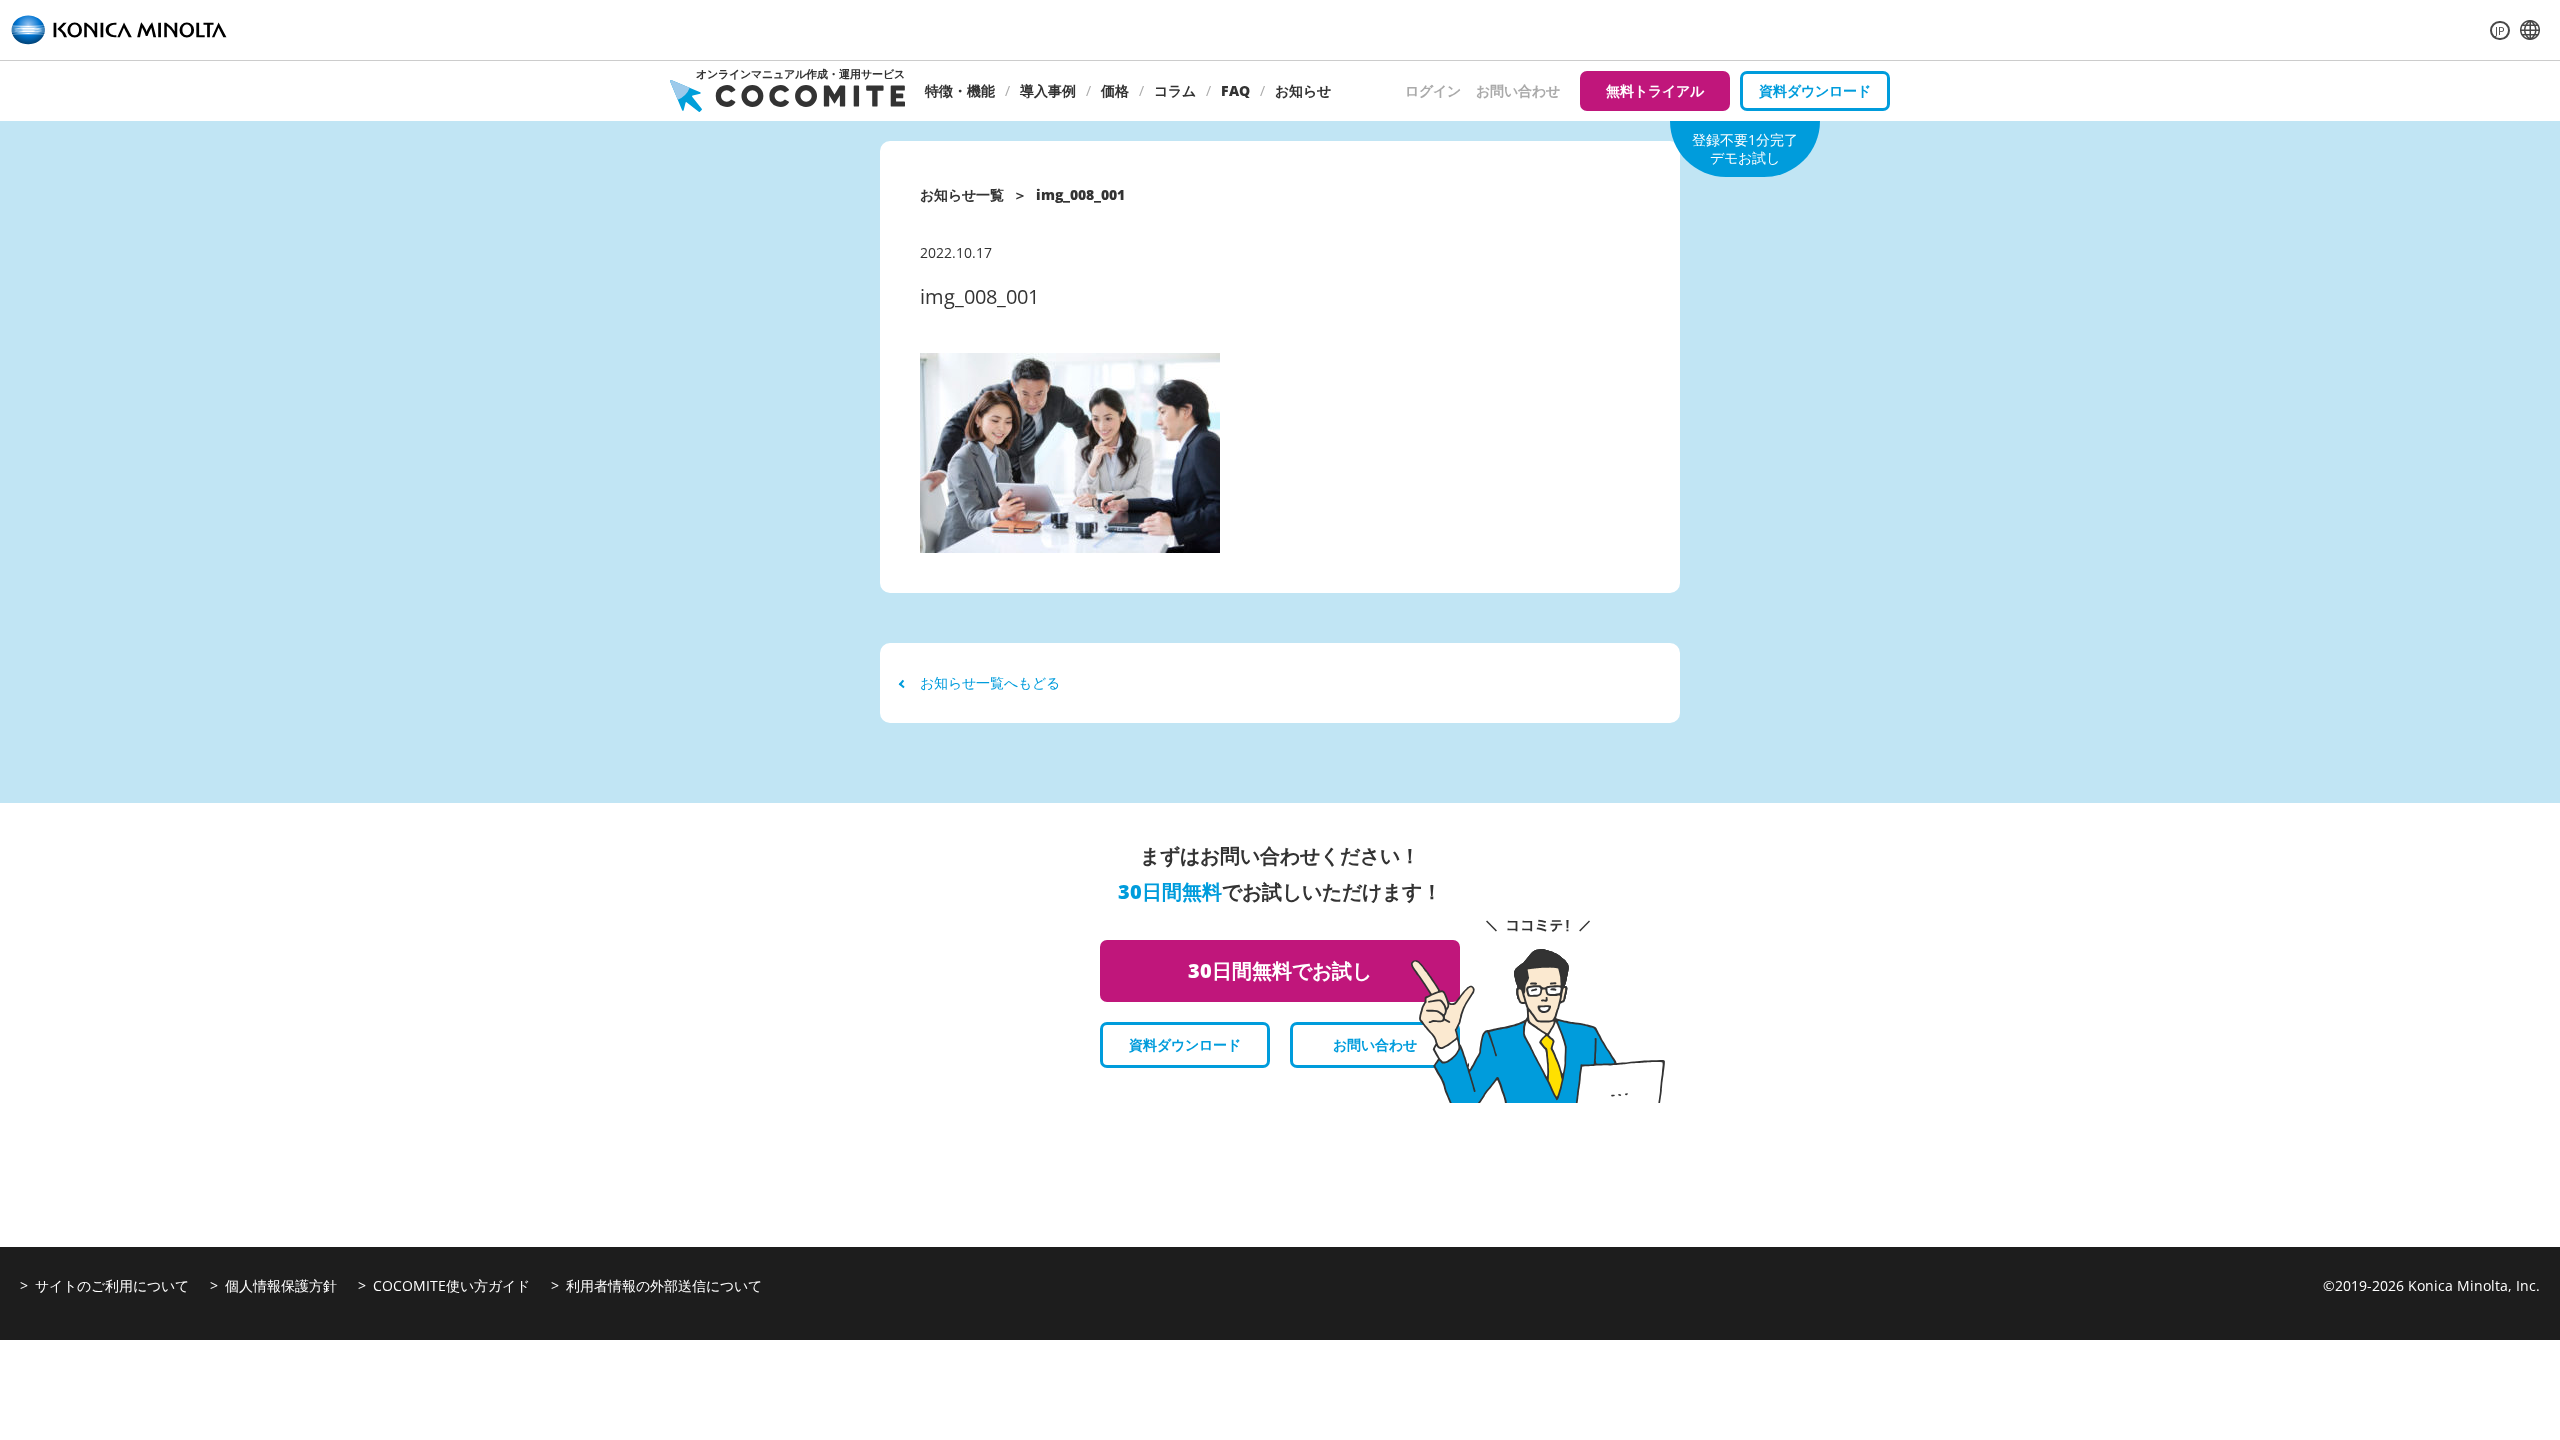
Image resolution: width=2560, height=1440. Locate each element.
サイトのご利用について (112, 1285)
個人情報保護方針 (281, 1285)
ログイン (1433, 90)
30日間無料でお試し (1280, 970)
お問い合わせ (1518, 90)
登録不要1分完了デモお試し (1745, 148)
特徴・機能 (960, 90)
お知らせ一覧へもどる (990, 682)
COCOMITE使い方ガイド (451, 1285)
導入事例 (1048, 90)
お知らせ (1303, 90)
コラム (1175, 90)
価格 (1115, 90)
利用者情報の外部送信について (664, 1285)
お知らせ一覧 (962, 194)
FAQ (1235, 90)
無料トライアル (1655, 90)
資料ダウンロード (1815, 90)
